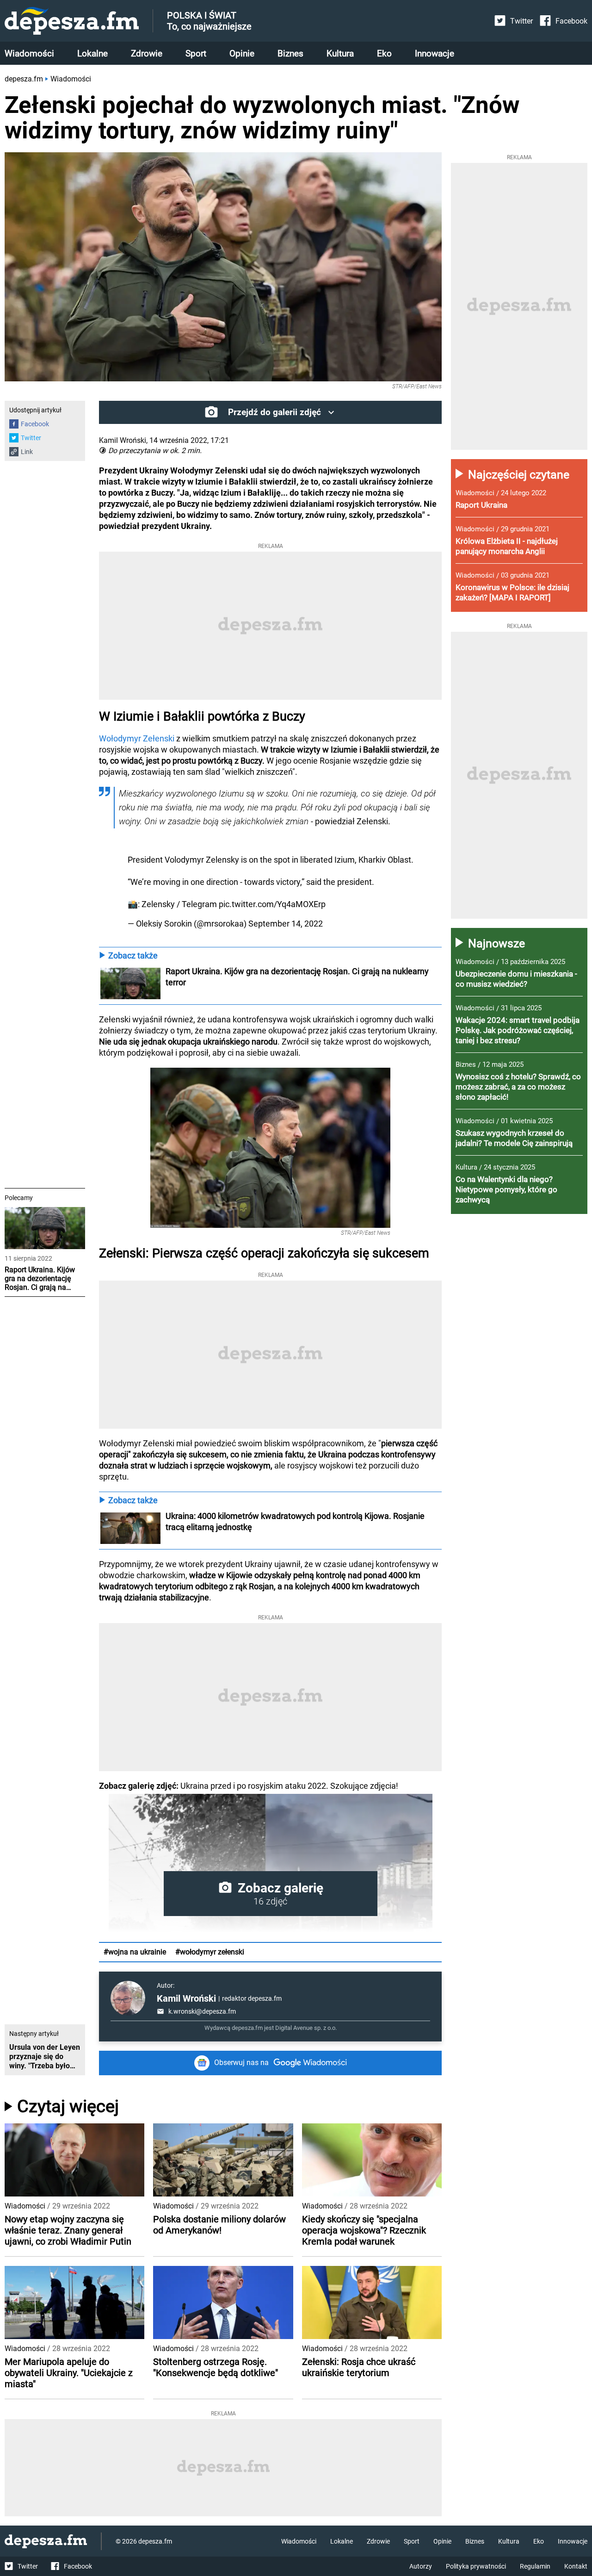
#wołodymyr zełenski (210, 1952)
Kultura (340, 53)
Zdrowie (147, 53)
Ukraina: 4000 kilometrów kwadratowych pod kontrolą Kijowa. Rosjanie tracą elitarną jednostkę (296, 1521)
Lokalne (92, 53)
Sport (196, 53)
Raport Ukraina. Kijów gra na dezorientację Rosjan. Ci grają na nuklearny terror (298, 977)
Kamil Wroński (186, 1998)
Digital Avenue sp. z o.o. (306, 2028)
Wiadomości (29, 53)
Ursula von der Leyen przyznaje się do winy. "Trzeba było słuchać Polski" (45, 2057)
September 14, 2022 (286, 924)
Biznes (290, 53)
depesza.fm (24, 79)
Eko (384, 53)
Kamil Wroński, (123, 440)
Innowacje (435, 53)
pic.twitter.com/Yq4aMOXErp (272, 904)
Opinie (242, 53)
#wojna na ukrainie (135, 1952)
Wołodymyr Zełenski (137, 738)
